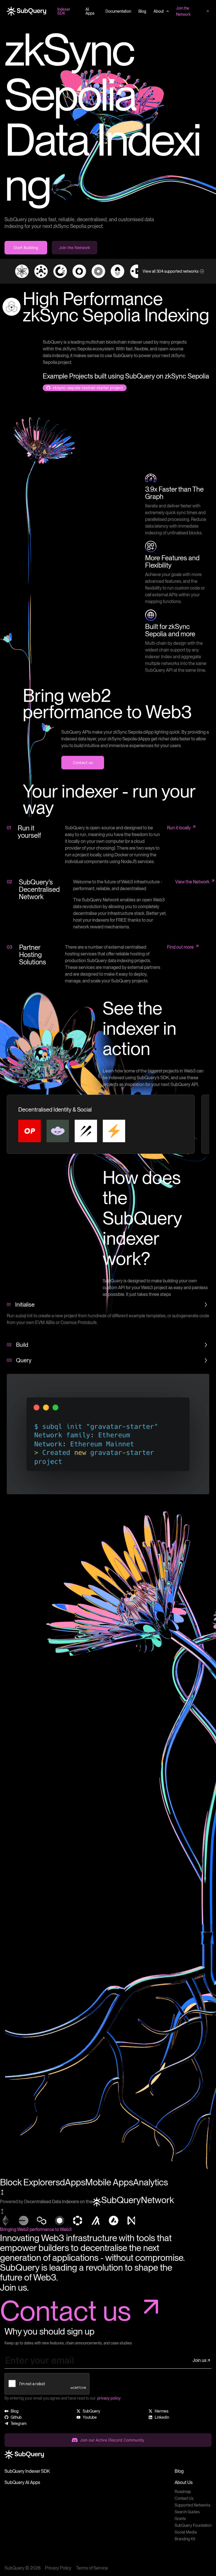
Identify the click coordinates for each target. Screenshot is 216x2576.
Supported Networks (193, 2505)
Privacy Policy (58, 2568)
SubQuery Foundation (193, 2525)
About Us (184, 2482)
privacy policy (109, 2398)
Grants (180, 2519)
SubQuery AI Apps (22, 2482)
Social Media (186, 2532)
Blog (179, 2471)
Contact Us (184, 2498)
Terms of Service (92, 2568)
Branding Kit (185, 2539)
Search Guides (187, 2512)
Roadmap (183, 2492)
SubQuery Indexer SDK (27, 2471)
